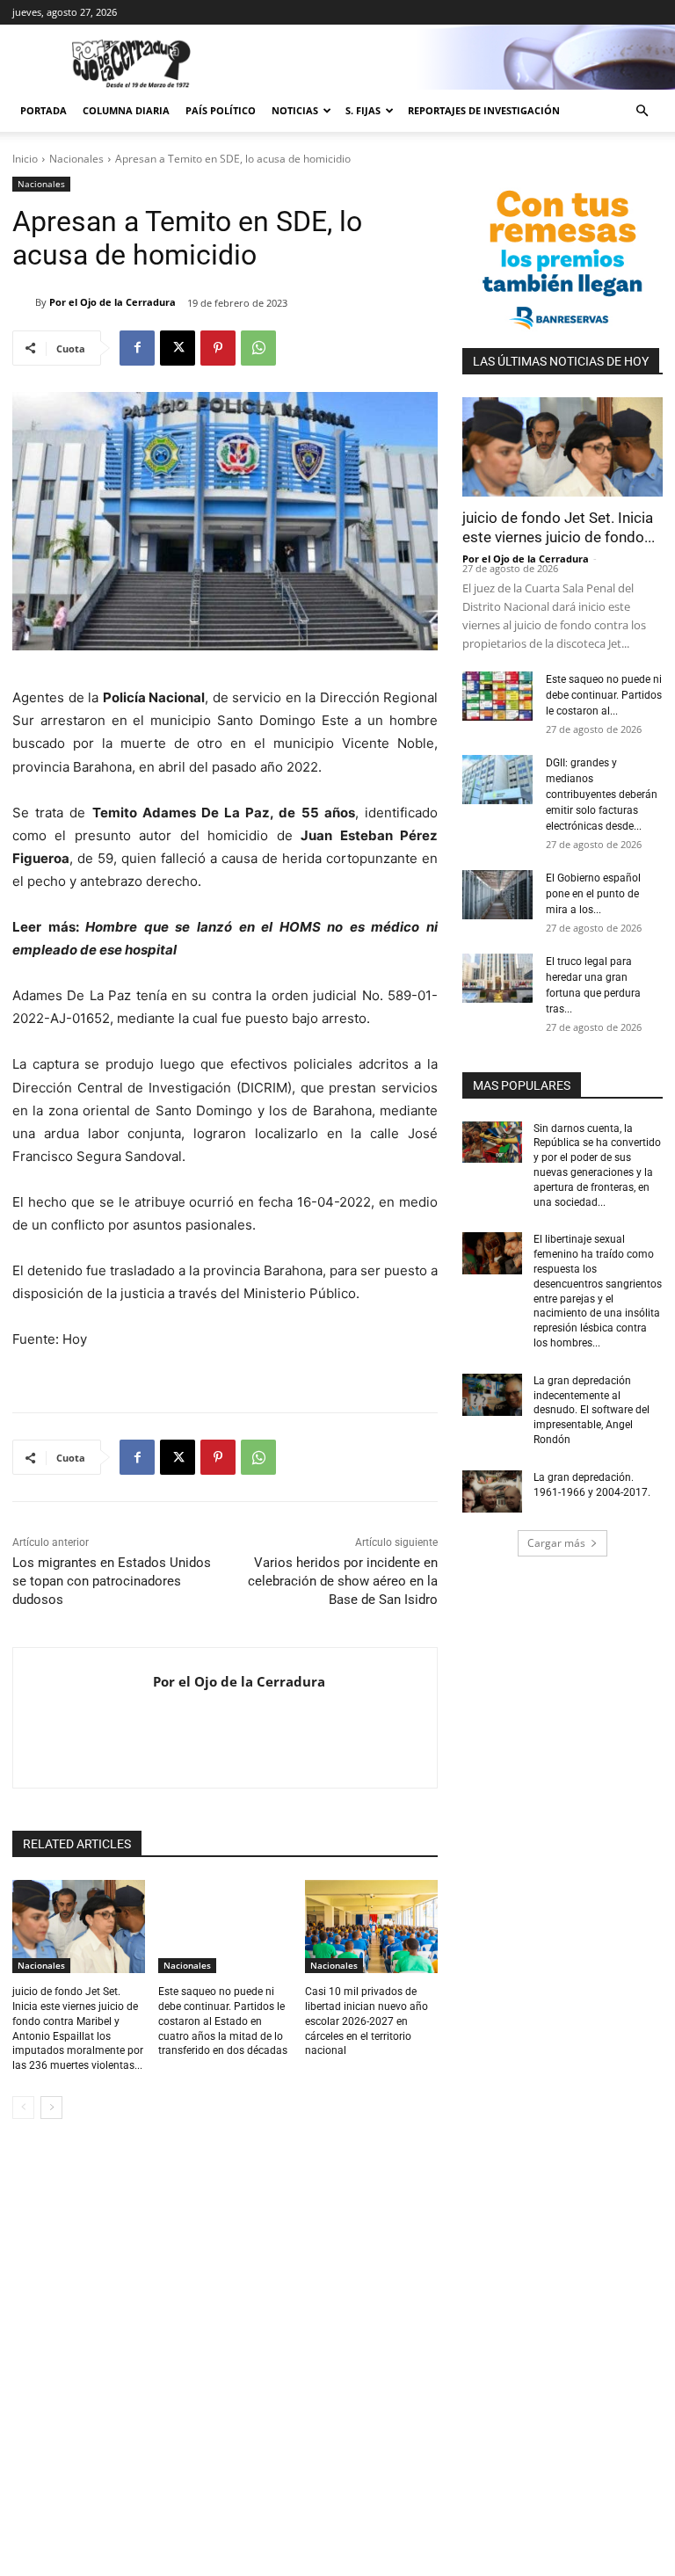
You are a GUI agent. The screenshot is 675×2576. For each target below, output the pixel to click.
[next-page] (51, 2108)
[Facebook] (137, 348)
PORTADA (44, 110)
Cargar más (556, 1543)
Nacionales (76, 159)
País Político (221, 110)
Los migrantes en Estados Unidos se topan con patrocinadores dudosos (112, 1581)
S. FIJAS (363, 110)
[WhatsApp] (258, 348)
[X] (178, 348)
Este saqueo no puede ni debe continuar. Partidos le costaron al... (604, 695)
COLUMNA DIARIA (126, 110)
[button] (642, 111)
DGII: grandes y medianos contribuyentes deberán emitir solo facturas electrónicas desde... (602, 795)
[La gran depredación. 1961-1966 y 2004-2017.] (492, 1491)
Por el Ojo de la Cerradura (112, 302)
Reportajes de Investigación (484, 110)
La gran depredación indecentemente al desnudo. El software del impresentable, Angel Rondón (592, 1410)
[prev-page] (23, 2108)
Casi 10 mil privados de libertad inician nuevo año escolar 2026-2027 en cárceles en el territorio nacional (367, 2021)
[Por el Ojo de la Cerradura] (24, 302)
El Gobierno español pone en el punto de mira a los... (593, 894)
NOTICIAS (295, 110)
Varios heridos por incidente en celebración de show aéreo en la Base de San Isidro (343, 1581)
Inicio (25, 159)
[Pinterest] (218, 348)
